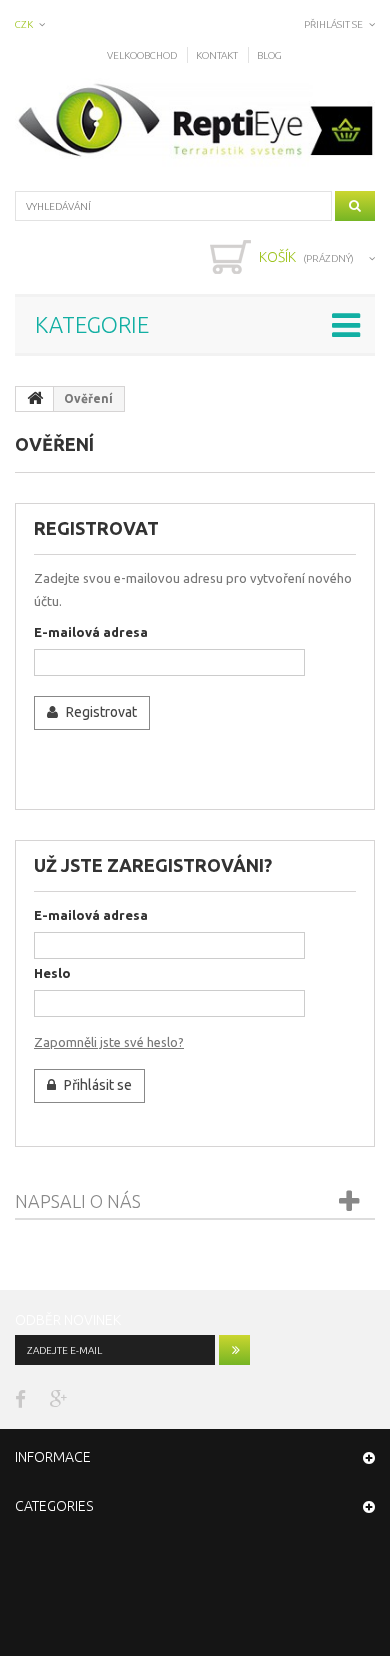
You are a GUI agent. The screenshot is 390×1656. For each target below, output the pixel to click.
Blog (269, 55)
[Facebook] (20, 1397)
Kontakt (217, 55)
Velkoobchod (142, 55)
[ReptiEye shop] (195, 122)
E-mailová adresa (91, 632)
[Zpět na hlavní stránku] (35, 399)
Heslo (52, 973)
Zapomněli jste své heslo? (109, 1042)
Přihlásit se (333, 24)
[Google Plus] (59, 1397)
